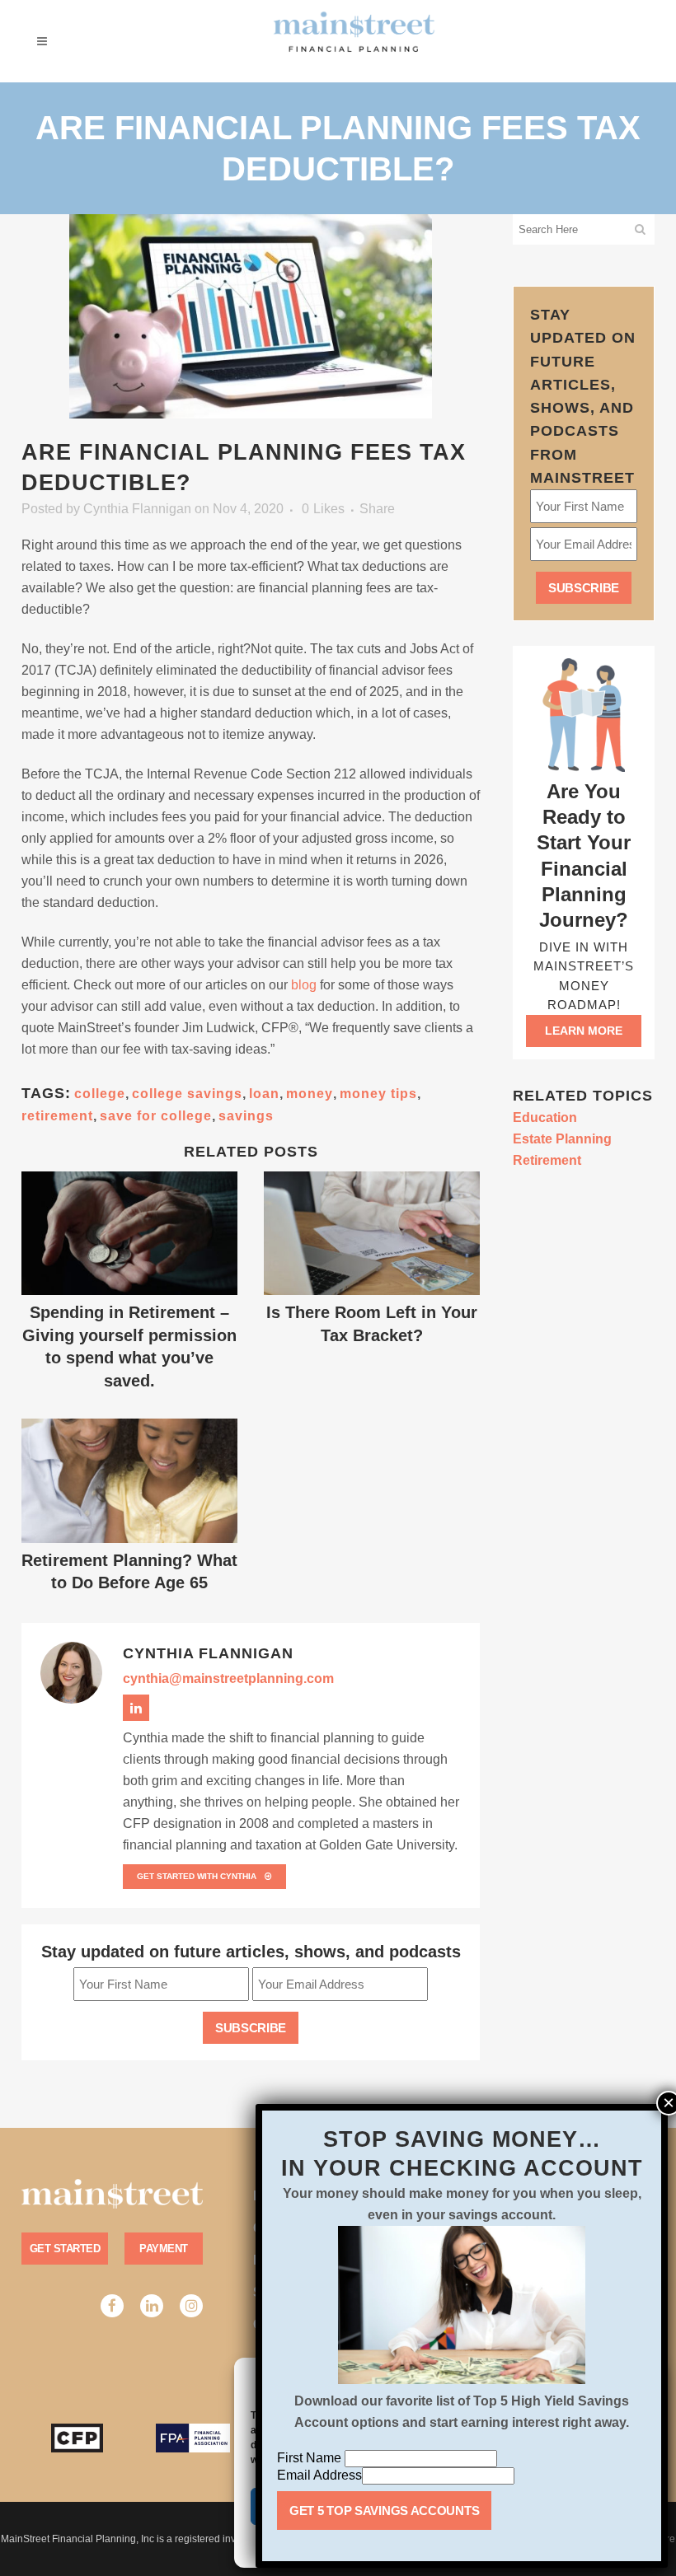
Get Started (65, 2249)
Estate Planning (562, 1139)
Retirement (547, 1160)
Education (545, 1117)
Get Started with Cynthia (197, 1876)
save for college (156, 1116)
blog (304, 985)
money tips (378, 1094)
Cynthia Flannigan (137, 509)
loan (264, 1094)
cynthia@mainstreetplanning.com (228, 1678)
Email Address (319, 2475)
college (100, 1094)
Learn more (584, 1031)
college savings (187, 1094)
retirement (57, 1116)
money (310, 1094)
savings (246, 1116)
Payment (163, 2249)
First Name (311, 2458)
